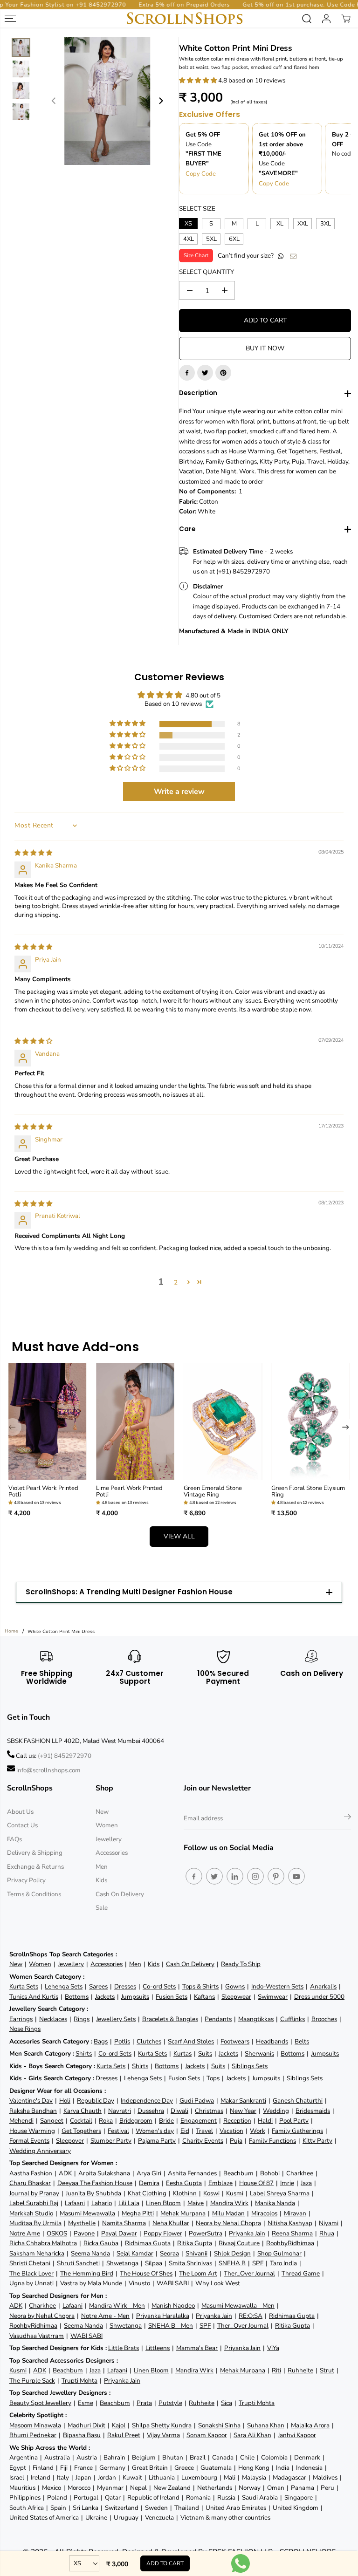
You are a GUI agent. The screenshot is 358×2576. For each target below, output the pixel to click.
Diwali (179, 2111)
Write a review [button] (179, 792)
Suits (205, 2053)
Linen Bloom (163, 2203)
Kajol (119, 2425)
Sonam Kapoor (207, 2435)
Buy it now (265, 348)
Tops (213, 2078)
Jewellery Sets (116, 2019)
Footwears (235, 2041)
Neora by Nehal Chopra (228, 2223)
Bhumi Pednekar (33, 2435)
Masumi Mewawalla (87, 2213)
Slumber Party (111, 2141)
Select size (197, 208)
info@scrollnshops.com (48, 1770)
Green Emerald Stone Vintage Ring (213, 1492)
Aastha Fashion (31, 2173)
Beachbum (238, 2173)
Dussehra (151, 2111)
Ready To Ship (241, 1964)
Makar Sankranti (243, 2101)
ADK (65, 2173)
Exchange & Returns (35, 1867)
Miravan (295, 2213)
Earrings (21, 2019)
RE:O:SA (251, 2316)
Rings (82, 2019)
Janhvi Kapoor (297, 2435)
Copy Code (201, 174)
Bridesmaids (313, 2111)
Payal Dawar (119, 2233)
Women (107, 1825)
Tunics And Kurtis (34, 1997)
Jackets (105, 1997)
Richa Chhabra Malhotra (43, 2243)
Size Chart (196, 255)
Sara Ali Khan (252, 2435)
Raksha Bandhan (33, 2111)
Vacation (231, 2131)
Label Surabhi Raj (34, 2203)
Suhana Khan (266, 2425)
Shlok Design (232, 2253)
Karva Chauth (83, 2111)
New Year (243, 2111)
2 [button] (176, 1282)
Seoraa (169, 2253)
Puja (236, 2141)
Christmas (209, 2111)
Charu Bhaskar (30, 2183)
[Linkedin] (235, 1876)
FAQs (14, 1839)
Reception (237, 2121)
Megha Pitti (138, 2213)
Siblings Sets (250, 2066)
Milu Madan (228, 2213)
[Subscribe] (348, 1818)
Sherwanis (259, 2053)
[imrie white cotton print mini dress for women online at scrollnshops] (107, 101)
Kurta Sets (24, 1986)
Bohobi (270, 2173)
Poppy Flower (163, 2233)
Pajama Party (157, 2141)
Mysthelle (82, 2223)
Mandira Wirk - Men (117, 2306)
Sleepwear (236, 1997)
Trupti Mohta (79, 2381)
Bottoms (77, 1997)
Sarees (98, 1986)
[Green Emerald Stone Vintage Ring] (223, 1422)
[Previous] (54, 101)
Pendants (218, 2019)
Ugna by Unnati (31, 2283)
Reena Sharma (292, 2233)
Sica (227, 2403)
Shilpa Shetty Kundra (162, 2425)
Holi (65, 2101)
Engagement (199, 2121)
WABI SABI (173, 2283)
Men (102, 1867)
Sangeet (52, 2121)
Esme (86, 2403)
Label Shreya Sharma (280, 2193)
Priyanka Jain (247, 2233)
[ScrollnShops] (185, 18)
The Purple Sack (32, 2381)
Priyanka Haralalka (163, 2316)
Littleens (158, 2348)
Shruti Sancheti (78, 2263)
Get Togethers (81, 2131)
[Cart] (346, 19)
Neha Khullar (171, 2223)
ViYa (273, 2348)
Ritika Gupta (195, 2243)
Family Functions (272, 2141)
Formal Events (29, 2141)
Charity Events (203, 2141)
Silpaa (154, 2263)
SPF (258, 2263)
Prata (144, 2403)
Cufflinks (293, 2019)
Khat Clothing (147, 2193)
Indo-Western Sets (277, 1986)
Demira (149, 2183)
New (102, 1812)
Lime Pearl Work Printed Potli (129, 1492)
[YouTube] (296, 1876)
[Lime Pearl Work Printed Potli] (135, 1422)
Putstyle (170, 2403)
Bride (166, 2121)
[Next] (160, 101)
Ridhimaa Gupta (148, 2243)
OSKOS (57, 2233)
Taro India (283, 2263)
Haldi (265, 2121)
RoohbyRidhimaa (290, 2243)
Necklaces (53, 2019)
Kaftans (204, 1997)
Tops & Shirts (200, 1986)
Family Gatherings (297, 2131)
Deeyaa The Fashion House (95, 2183)
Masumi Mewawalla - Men (238, 2306)
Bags (101, 2041)
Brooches (324, 2019)
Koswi (211, 2193)
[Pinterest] (223, 373)
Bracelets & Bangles (170, 2019)
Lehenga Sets (64, 1986)
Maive (196, 2203)
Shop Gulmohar (279, 2253)
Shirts (84, 2053)
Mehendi (21, 2121)
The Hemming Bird (87, 2273)
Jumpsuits (135, 1997)
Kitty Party (317, 2141)
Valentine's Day (31, 2101)
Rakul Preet (124, 2435)
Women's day (155, 2131)
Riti (276, 2370)
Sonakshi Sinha (219, 2425)
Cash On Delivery (120, 1894)
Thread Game (301, 2273)
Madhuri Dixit (86, 2425)
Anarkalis (323, 1986)
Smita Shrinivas (190, 2263)
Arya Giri (149, 2173)
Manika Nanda (275, 2203)
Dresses (125, 1986)
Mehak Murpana (183, 2213)
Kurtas (182, 2053)
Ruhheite (300, 2370)
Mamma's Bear (197, 2348)
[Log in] (326, 19)
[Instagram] (255, 1876)
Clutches (149, 2041)
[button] (199, 80)
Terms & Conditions (34, 1894)
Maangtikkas (256, 2019)
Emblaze (220, 2183)
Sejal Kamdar (135, 2253)
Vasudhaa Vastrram (37, 2336)
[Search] (307, 19)
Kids (101, 1880)
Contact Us (22, 1825)
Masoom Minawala (35, 2425)
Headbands (272, 2041)
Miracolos (264, 2213)
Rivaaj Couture (239, 2243)
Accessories (112, 1853)
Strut (327, 2370)
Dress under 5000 (319, 1997)
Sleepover (70, 2141)
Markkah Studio (31, 2213)
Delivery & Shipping (35, 1853)
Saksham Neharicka (37, 2253)
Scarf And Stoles (191, 2041)
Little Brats (124, 2348)
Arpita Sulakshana (104, 2173)
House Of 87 (256, 2183)
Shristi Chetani (30, 2263)
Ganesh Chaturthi (298, 2101)
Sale (102, 1908)
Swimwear (273, 1997)
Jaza (306, 2183)
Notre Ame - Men (105, 2316)
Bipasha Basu (82, 2435)
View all (179, 1536)
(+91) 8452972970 (65, 1756)
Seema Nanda (90, 2253)
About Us (20, 1812)
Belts (302, 2041)
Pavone (84, 2233)
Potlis (122, 2041)
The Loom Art (198, 2273)
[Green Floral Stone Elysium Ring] (310, 1422)
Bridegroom (136, 2121)
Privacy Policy (26, 1880)
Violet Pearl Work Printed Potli (43, 1492)
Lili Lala (129, 2203)
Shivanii (196, 2253)
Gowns (235, 1986)
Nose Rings (25, 2029)
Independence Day (147, 2101)
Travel (204, 2131)
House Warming (32, 2131)
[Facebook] (187, 373)
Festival (118, 2131)
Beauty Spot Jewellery (40, 2403)
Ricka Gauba (101, 2243)
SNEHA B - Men (171, 2326)
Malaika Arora (310, 2425)
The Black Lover (31, 2273)
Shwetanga (122, 2263)
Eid (185, 2131)
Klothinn (185, 2193)
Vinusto (139, 2283)
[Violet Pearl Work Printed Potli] (48, 1422)
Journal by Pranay (34, 2193)
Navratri (120, 2111)
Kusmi (235, 2193)
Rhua (327, 2233)
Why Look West (218, 2283)
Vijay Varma (163, 2435)
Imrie (287, 2183)
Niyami (329, 2223)
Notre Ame (25, 2233)
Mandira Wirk (229, 2203)
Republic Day (96, 2101)
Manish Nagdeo (173, 2306)
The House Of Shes (146, 2273)
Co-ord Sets (159, 1986)
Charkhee (300, 2173)
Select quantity (207, 272)
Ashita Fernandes (192, 2173)
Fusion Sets (172, 1997)
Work (258, 2131)
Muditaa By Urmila (35, 2223)
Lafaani (75, 2203)
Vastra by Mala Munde (91, 2283)
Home (11, 1631)
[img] (33, 853)
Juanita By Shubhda (93, 2193)
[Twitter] (205, 373)
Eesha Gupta (184, 2183)
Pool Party (294, 2121)
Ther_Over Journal (249, 2273)
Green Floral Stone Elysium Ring (308, 1492)
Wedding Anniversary (40, 2151)
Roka (106, 2121)
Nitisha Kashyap (290, 2223)
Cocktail (81, 2121)
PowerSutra (206, 2233)
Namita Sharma (124, 2223)
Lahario (102, 2203)
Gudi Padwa (197, 2101)
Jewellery (109, 1839)
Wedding (276, 2111)
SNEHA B (232, 2263)
